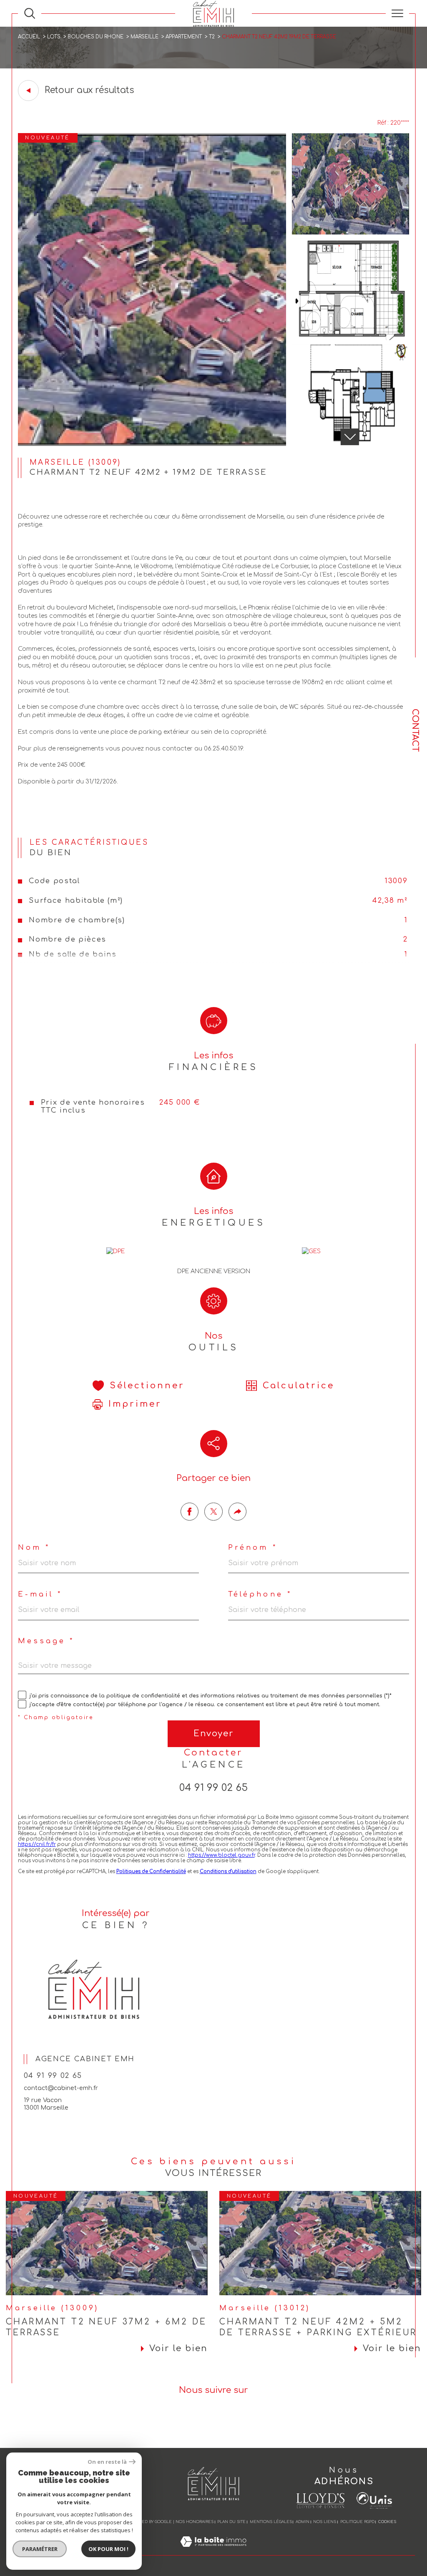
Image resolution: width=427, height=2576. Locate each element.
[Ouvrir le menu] (397, 13)
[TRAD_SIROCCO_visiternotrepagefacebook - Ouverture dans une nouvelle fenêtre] (202, 2421)
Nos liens (325, 2522)
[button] (349, 437)
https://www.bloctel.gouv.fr (221, 1855)
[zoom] (152, 444)
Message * (46, 1641)
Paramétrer (40, 2549)
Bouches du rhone (95, 37)
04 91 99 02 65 (213, 1788)
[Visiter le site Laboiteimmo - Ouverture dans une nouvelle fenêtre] (213, 2551)
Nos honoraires (195, 2522)
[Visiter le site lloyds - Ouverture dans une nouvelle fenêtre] (320, 2501)
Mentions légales (271, 2522)
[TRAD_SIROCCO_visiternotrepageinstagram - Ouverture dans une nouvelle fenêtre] (225, 2421)
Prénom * (252, 1548)
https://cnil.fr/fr (37, 1844)
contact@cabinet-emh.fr (61, 2088)
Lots (54, 37)
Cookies (387, 2522)
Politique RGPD (357, 2522)
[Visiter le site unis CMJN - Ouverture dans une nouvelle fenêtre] (374, 2500)
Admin (303, 2522)
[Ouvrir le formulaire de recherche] (30, 13)
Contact (415, 730)
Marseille (144, 37)
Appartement (184, 37)
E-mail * (40, 1595)
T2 (212, 37)
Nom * (34, 1548)
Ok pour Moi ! (108, 2549)
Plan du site (231, 2522)
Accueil (29, 37)
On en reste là (107, 2462)
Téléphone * (260, 1595)
